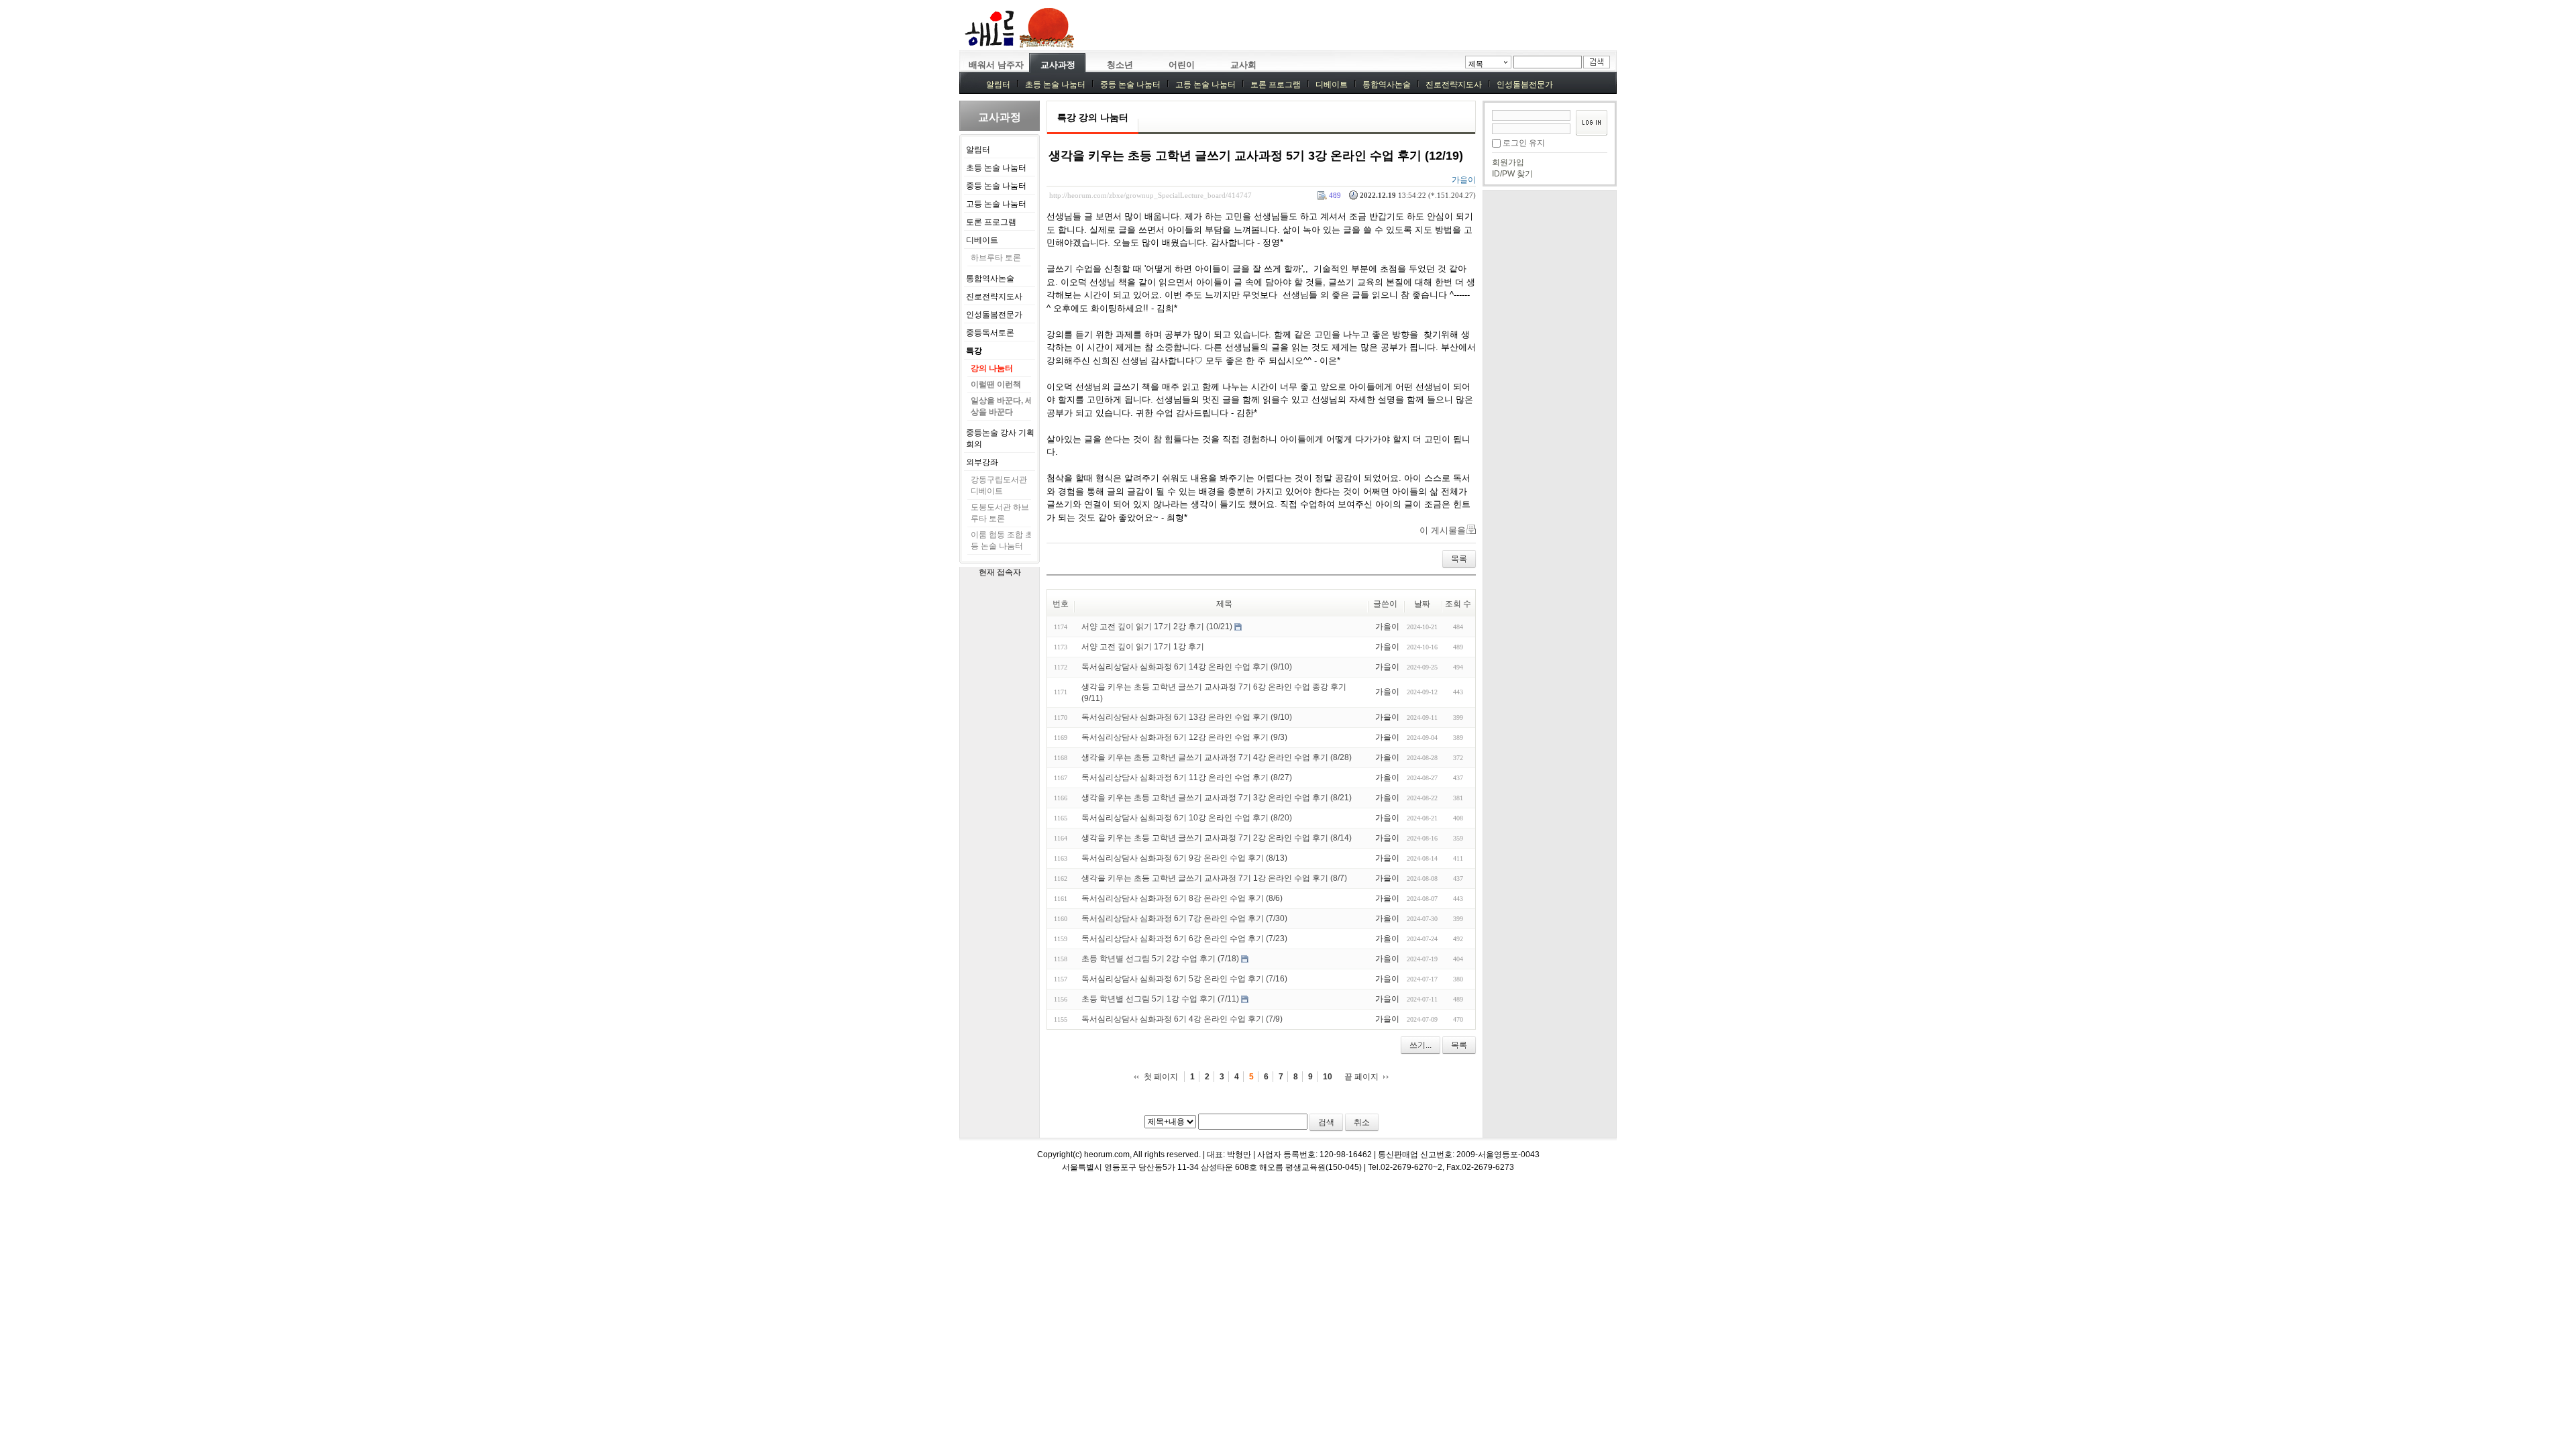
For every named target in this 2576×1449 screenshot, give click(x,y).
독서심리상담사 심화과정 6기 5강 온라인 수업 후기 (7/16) (1184, 979)
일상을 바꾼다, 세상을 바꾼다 (1002, 406)
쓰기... (1420, 1045)
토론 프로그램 (1276, 85)
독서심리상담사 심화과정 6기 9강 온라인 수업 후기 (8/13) (1184, 858)
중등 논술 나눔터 (1130, 85)
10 (1328, 1077)
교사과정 (1058, 65)
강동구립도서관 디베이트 (999, 485)
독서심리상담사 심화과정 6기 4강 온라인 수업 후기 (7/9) (1182, 1019)
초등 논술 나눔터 (1055, 85)
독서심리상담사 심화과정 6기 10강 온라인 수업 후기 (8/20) (1187, 818)
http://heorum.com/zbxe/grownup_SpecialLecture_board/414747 (1150, 195)
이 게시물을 (1443, 530)
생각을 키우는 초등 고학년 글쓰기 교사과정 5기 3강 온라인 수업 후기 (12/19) (1256, 156)
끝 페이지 (1361, 1077)
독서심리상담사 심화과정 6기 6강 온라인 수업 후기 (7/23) (1184, 938)
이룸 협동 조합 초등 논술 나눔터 (1002, 540)
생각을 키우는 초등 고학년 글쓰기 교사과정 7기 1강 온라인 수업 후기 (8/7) (1214, 878)
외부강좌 (982, 462)
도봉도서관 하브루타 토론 (1000, 513)
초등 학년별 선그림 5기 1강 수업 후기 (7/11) (1160, 999)
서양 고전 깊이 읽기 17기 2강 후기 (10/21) (1157, 627)
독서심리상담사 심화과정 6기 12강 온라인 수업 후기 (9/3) (1184, 737)
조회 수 (1458, 604)
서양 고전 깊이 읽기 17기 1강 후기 (1143, 647)
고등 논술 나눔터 (1205, 85)
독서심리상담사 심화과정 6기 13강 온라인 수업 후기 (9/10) (1187, 717)
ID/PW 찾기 (1512, 174)
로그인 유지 (1524, 143)
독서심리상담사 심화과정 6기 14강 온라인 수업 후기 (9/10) (1187, 667)
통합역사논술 (1387, 85)
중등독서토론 (990, 333)
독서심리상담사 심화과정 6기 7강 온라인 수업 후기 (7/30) (1184, 918)
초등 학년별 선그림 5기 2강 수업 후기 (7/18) (1160, 959)
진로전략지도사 (1454, 85)
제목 (1476, 64)
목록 (1459, 559)
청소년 (1120, 65)
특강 (974, 351)
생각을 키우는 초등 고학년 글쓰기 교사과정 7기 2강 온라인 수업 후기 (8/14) (1217, 838)
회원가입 (1508, 162)
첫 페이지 (1161, 1077)
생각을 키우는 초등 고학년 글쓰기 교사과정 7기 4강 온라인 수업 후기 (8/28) (1217, 757)
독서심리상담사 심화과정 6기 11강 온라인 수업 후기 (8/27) (1187, 777)
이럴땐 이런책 (996, 384)
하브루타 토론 (996, 258)
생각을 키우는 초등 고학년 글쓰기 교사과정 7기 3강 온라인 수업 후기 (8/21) (1217, 798)
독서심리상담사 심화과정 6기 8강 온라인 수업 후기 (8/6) (1182, 898)
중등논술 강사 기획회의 (1000, 438)
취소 (1362, 1122)
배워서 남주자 (996, 65)
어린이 (1182, 65)
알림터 (998, 85)
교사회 (1243, 65)
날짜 (1422, 604)
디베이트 (1332, 85)
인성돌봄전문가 (1525, 85)
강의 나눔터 (992, 368)
